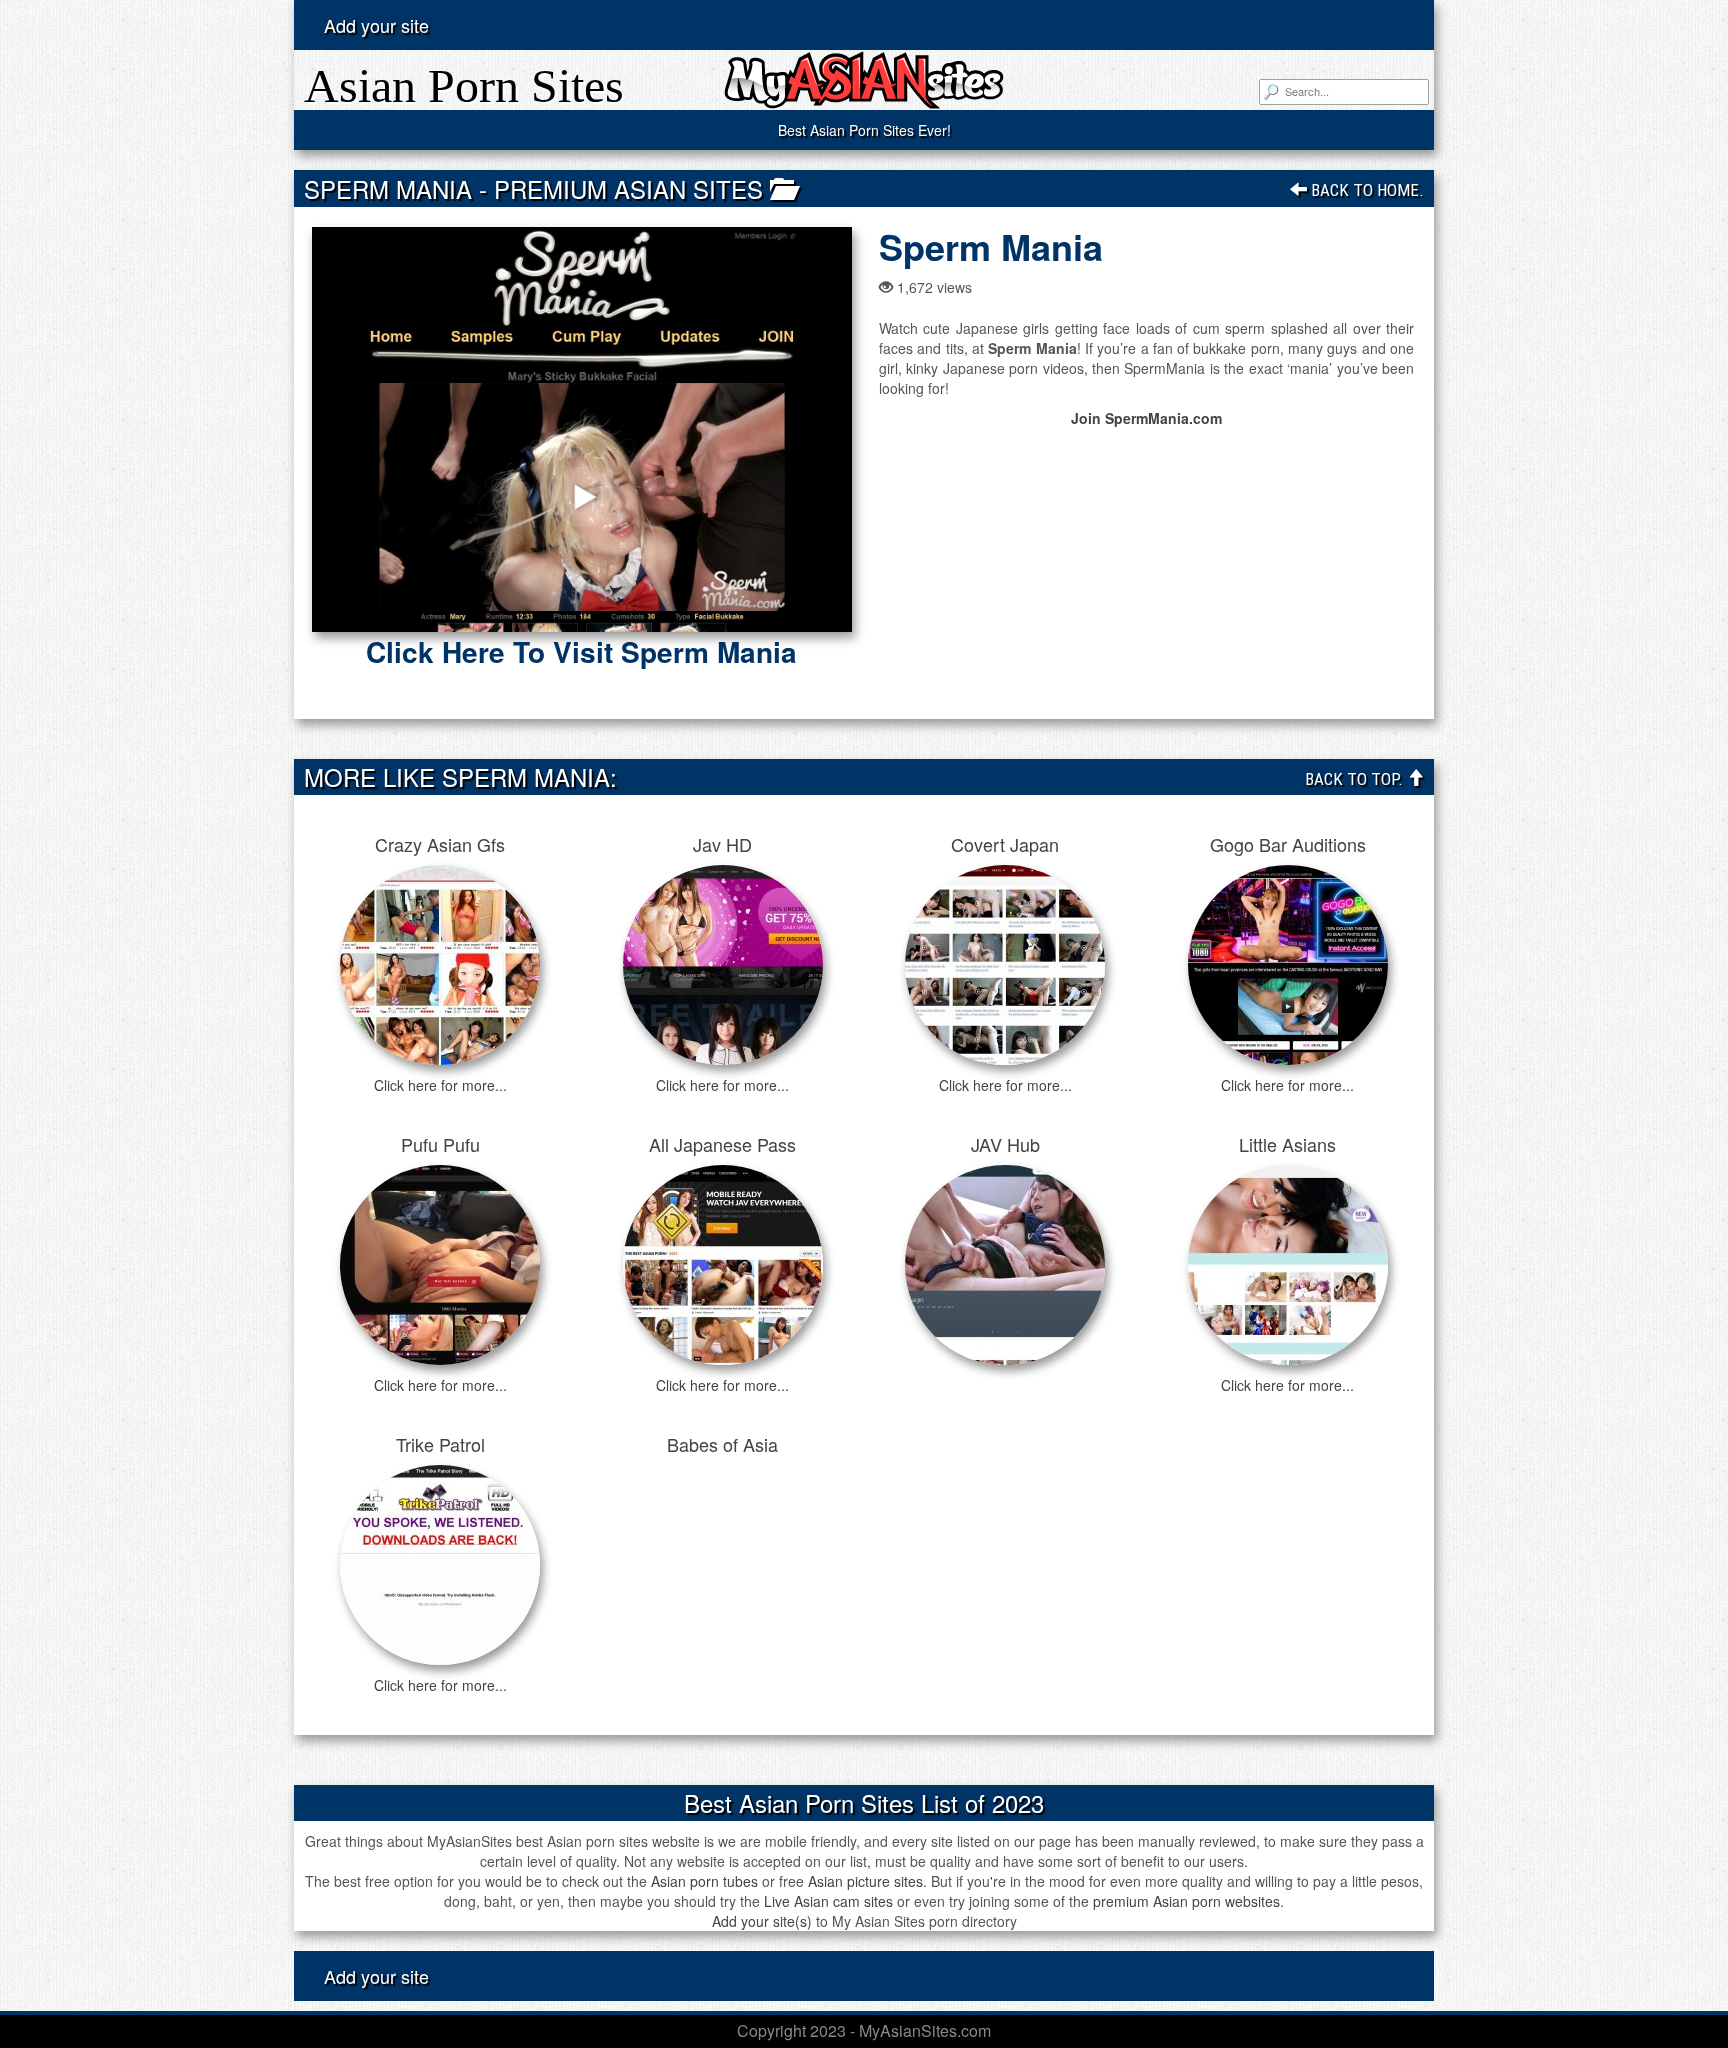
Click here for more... (440, 1085)
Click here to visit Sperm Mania (581, 652)
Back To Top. (1356, 779)
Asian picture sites (865, 1881)
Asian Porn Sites (464, 85)
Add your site (376, 25)
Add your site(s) (762, 1921)
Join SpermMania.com (1146, 418)
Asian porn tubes (704, 1881)
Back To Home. (1365, 190)
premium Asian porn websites (1186, 1901)
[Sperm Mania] (581, 429)
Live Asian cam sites (828, 1901)
